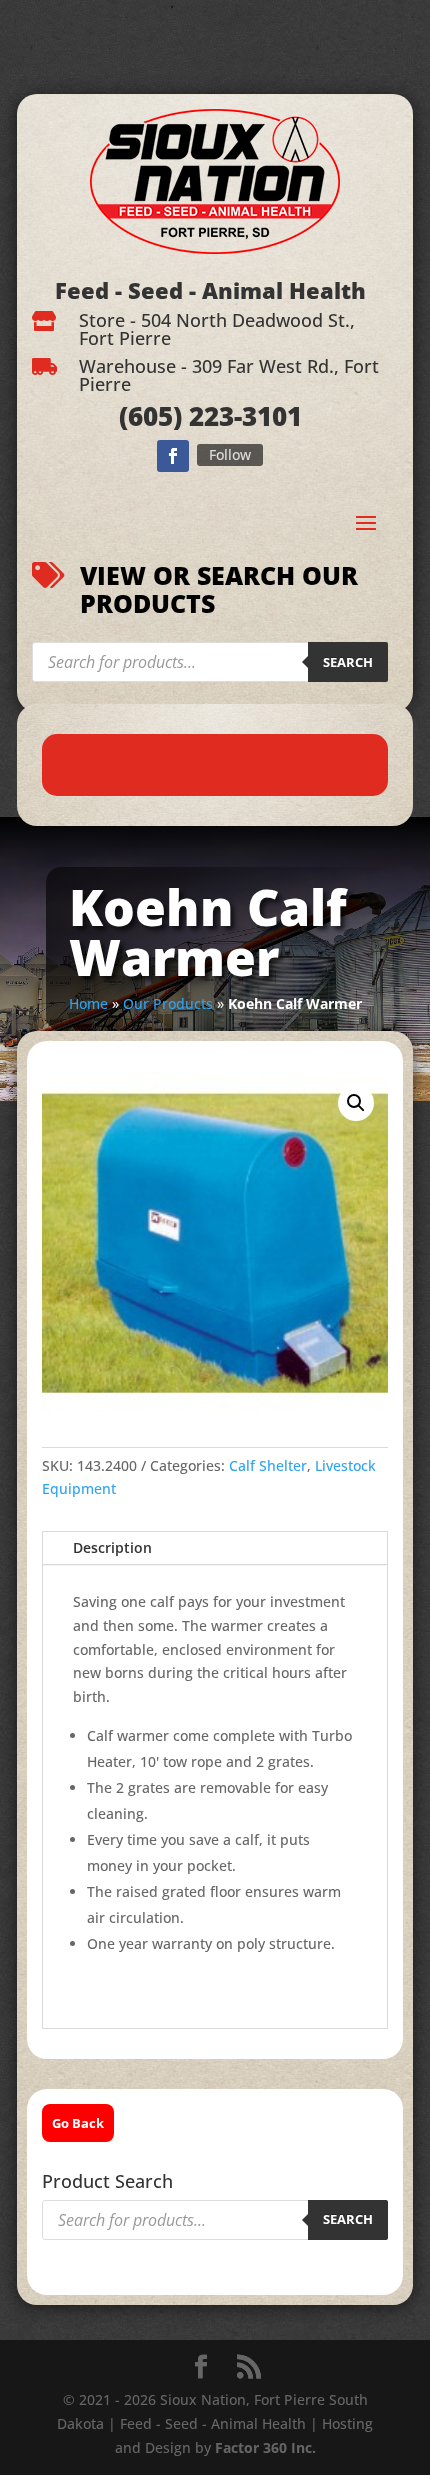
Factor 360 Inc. (265, 2447)
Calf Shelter (268, 1465)
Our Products (168, 1003)
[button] (356, 1103)
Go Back (78, 2123)
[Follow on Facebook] (173, 456)
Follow (230, 454)
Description (112, 1547)
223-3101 (242, 416)
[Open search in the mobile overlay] (210, 662)
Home (88, 1003)
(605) (150, 416)
